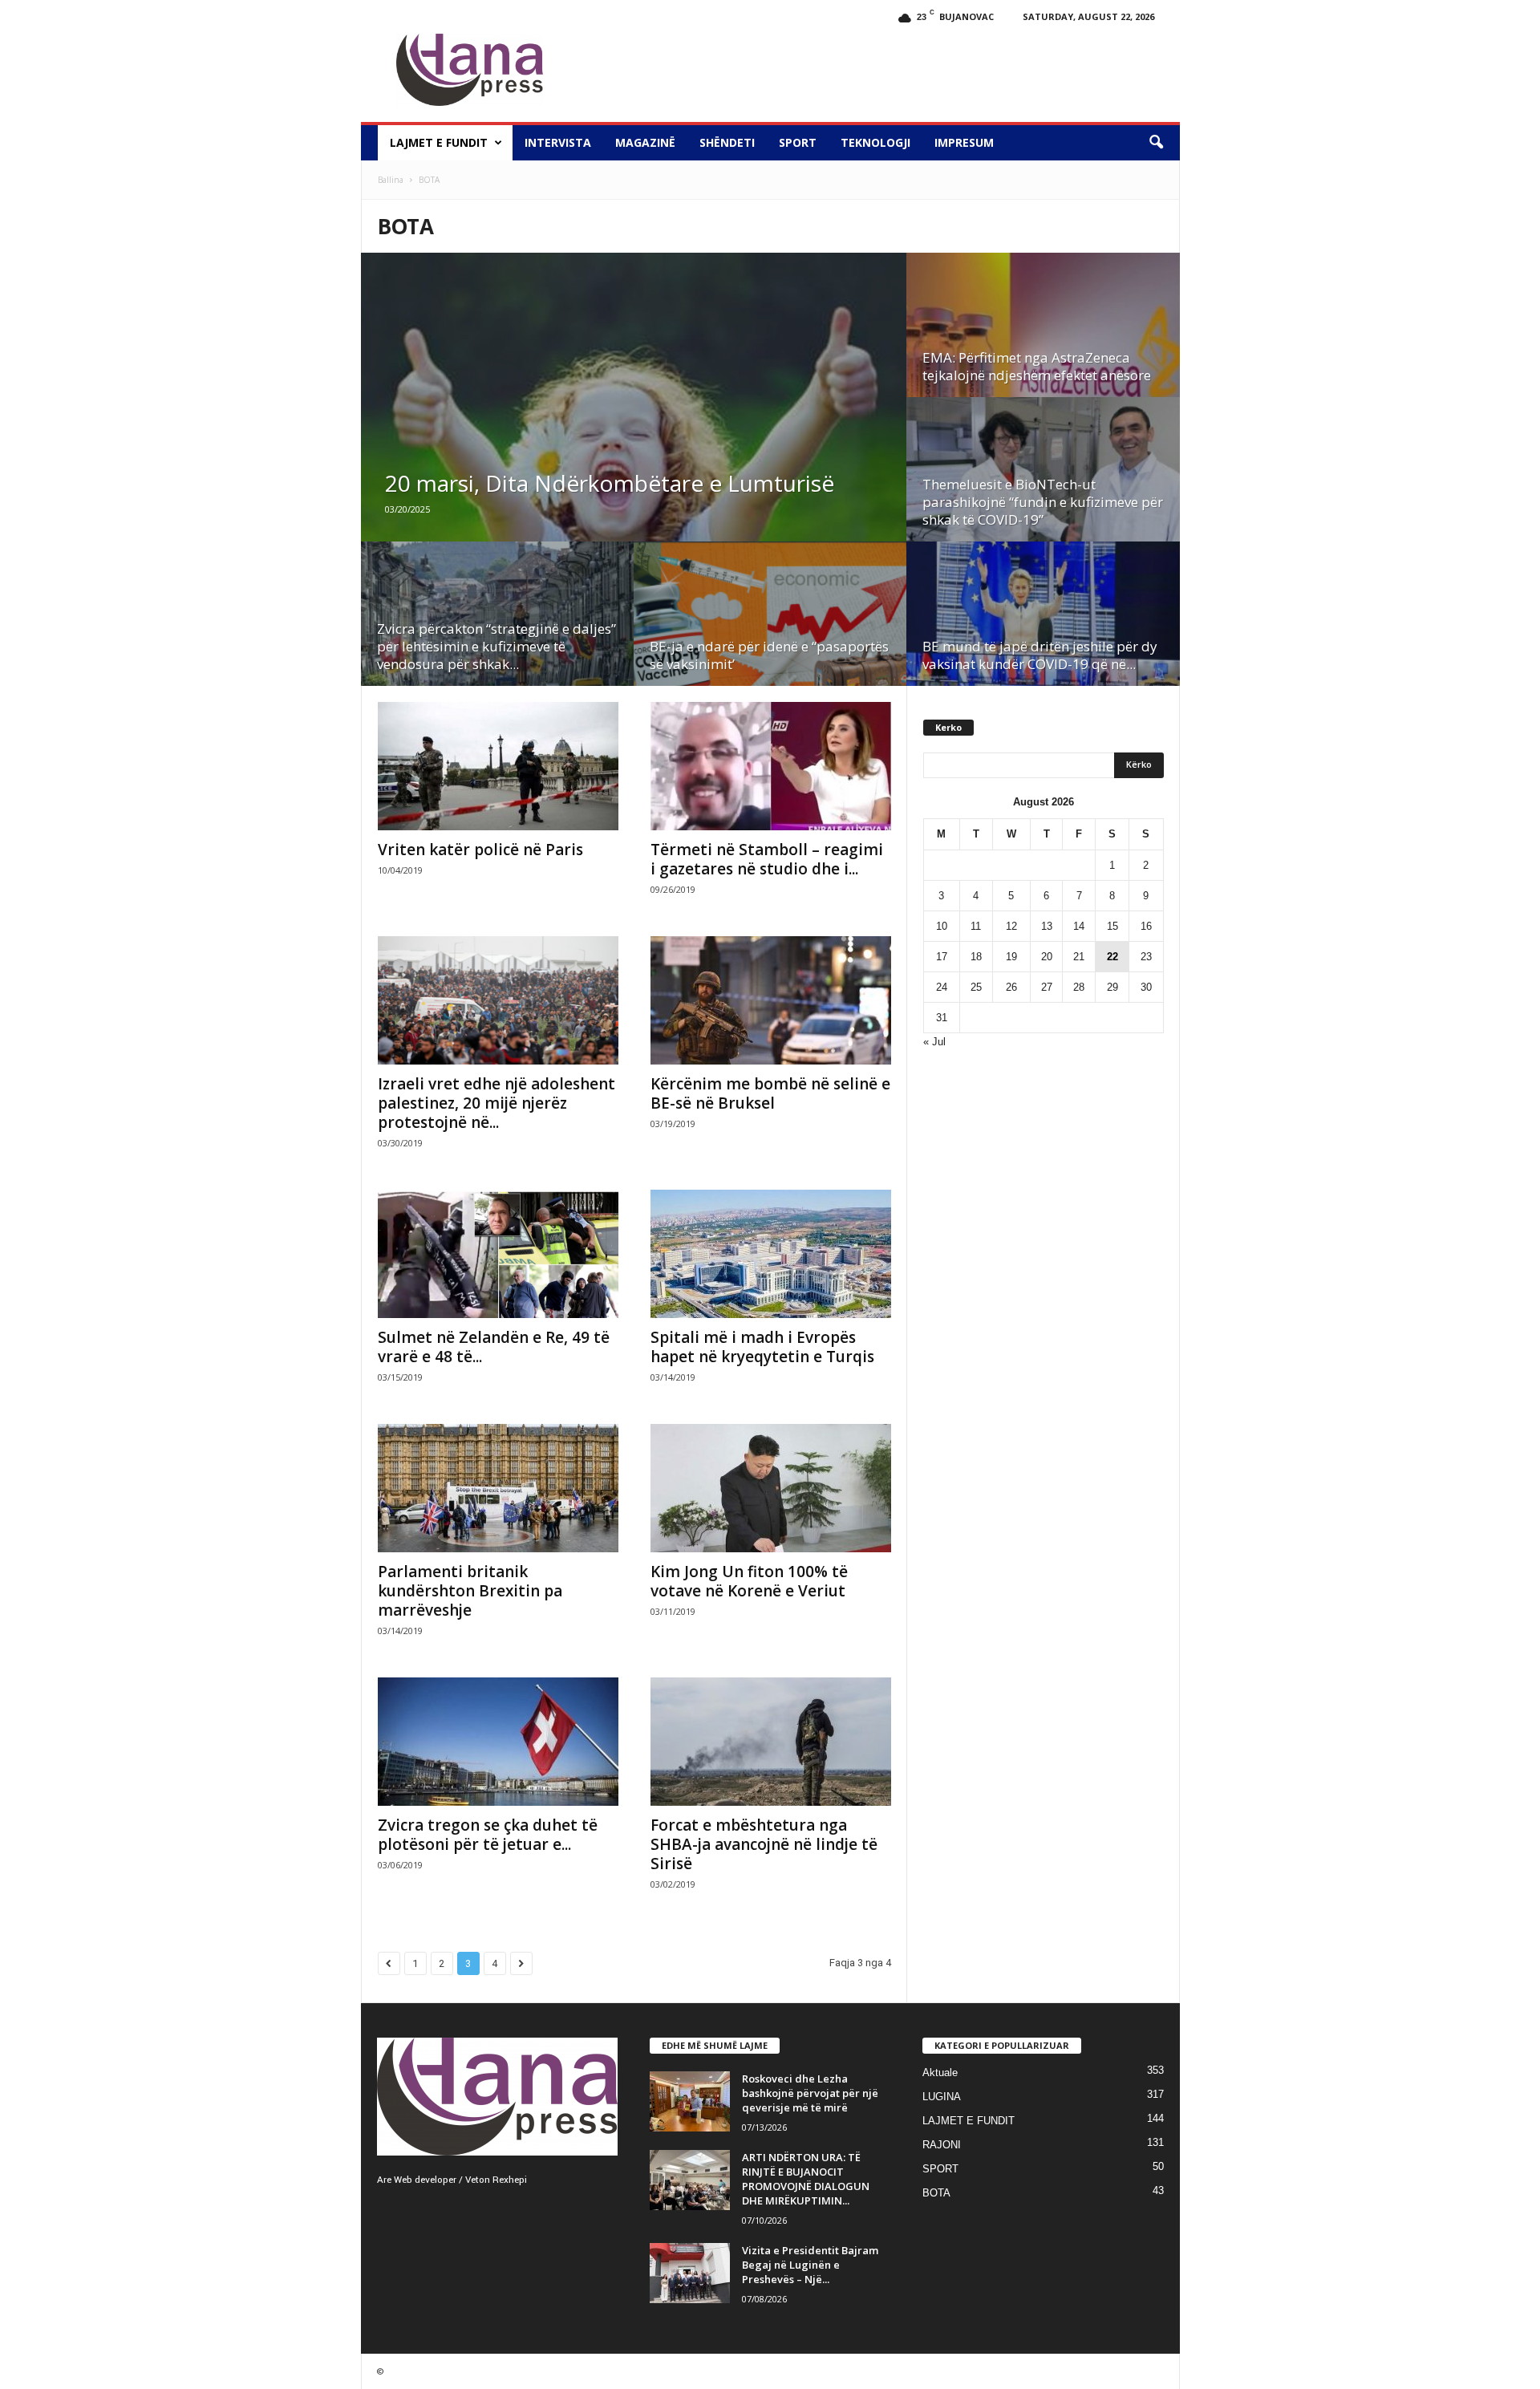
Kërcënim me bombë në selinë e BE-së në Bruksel (770, 1093)
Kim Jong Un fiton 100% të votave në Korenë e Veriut (749, 1581)
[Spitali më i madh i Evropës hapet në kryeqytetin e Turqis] (771, 1254)
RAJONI (942, 2145)
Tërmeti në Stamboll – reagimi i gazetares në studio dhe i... (767, 859)
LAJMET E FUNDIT (439, 142)
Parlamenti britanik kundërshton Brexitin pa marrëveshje (470, 1591)
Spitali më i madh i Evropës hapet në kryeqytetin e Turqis (762, 1347)
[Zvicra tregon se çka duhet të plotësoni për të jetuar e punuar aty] (498, 1742)
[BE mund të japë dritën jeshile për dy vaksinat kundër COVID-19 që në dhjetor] (1043, 643)
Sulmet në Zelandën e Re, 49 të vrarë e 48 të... (494, 1347)
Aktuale (940, 2073)
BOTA (936, 2193)
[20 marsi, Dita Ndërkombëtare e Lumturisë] (634, 418)
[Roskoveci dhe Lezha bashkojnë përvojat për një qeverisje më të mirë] (690, 2101)
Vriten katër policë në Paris (480, 850)
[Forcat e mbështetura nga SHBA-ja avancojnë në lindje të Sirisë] (771, 1742)
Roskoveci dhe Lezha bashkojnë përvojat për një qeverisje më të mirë (810, 2093)
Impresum (964, 142)
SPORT (798, 142)
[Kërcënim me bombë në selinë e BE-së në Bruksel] (771, 1000)
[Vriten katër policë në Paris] (498, 766)
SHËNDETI (727, 142)
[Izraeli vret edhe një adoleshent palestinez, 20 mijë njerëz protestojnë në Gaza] (498, 1000)
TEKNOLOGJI (875, 142)
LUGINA (942, 2097)
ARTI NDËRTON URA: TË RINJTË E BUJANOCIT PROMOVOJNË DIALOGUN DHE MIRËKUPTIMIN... (806, 2179)
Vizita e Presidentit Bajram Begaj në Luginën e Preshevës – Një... (810, 2265)
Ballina (391, 180)
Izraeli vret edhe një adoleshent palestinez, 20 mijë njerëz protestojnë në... (496, 1103)
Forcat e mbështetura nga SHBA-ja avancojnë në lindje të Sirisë (764, 1844)
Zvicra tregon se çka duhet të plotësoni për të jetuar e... (488, 1835)
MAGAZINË (645, 142)
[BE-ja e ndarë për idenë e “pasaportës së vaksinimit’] (770, 643)
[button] (1156, 143)
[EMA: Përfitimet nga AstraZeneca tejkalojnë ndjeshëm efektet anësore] (1043, 354)
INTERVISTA (558, 142)
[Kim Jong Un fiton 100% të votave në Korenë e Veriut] (771, 1488)
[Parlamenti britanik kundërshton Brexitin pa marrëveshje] (498, 1488)
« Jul (934, 1042)
